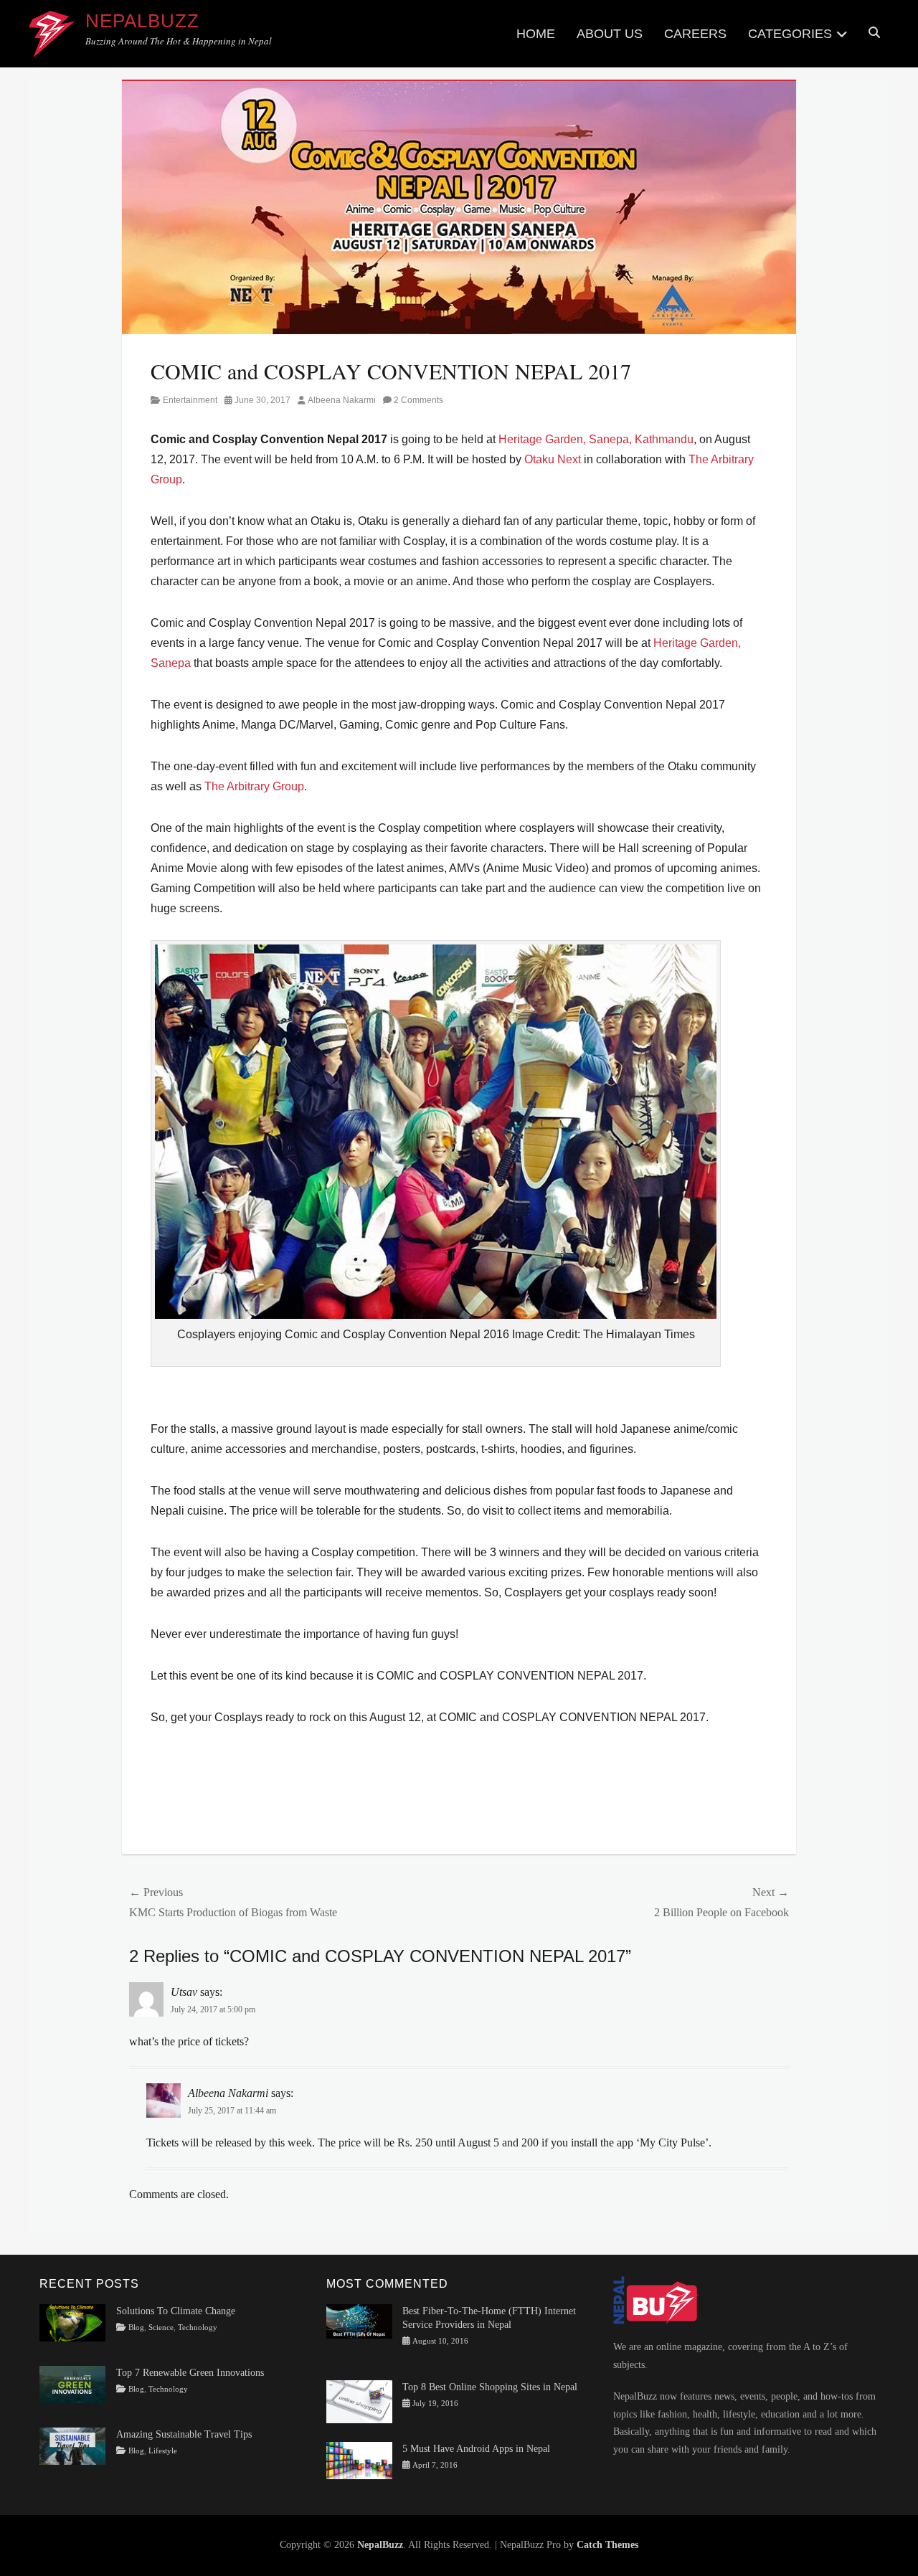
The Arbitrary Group (254, 786)
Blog (136, 2328)
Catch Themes (607, 2545)
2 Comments (418, 400)
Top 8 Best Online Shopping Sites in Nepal (490, 2387)
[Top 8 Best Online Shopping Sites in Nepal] (359, 2401)
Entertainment (190, 400)
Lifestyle (163, 2451)
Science (161, 2328)
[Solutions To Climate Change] (72, 2322)
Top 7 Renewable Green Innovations (190, 2373)
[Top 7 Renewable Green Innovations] (72, 2383)
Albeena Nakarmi (342, 400)
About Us (610, 34)
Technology (198, 2328)
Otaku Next (553, 459)
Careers (695, 34)
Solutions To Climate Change (176, 2311)
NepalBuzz (142, 21)
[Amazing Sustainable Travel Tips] (72, 2446)
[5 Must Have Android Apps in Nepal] (359, 2459)
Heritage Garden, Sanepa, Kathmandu (596, 439)
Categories (790, 34)
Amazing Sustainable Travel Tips (184, 2434)
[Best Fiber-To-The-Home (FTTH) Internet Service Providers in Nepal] (359, 2320)
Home (536, 34)
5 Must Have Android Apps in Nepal (476, 2449)
